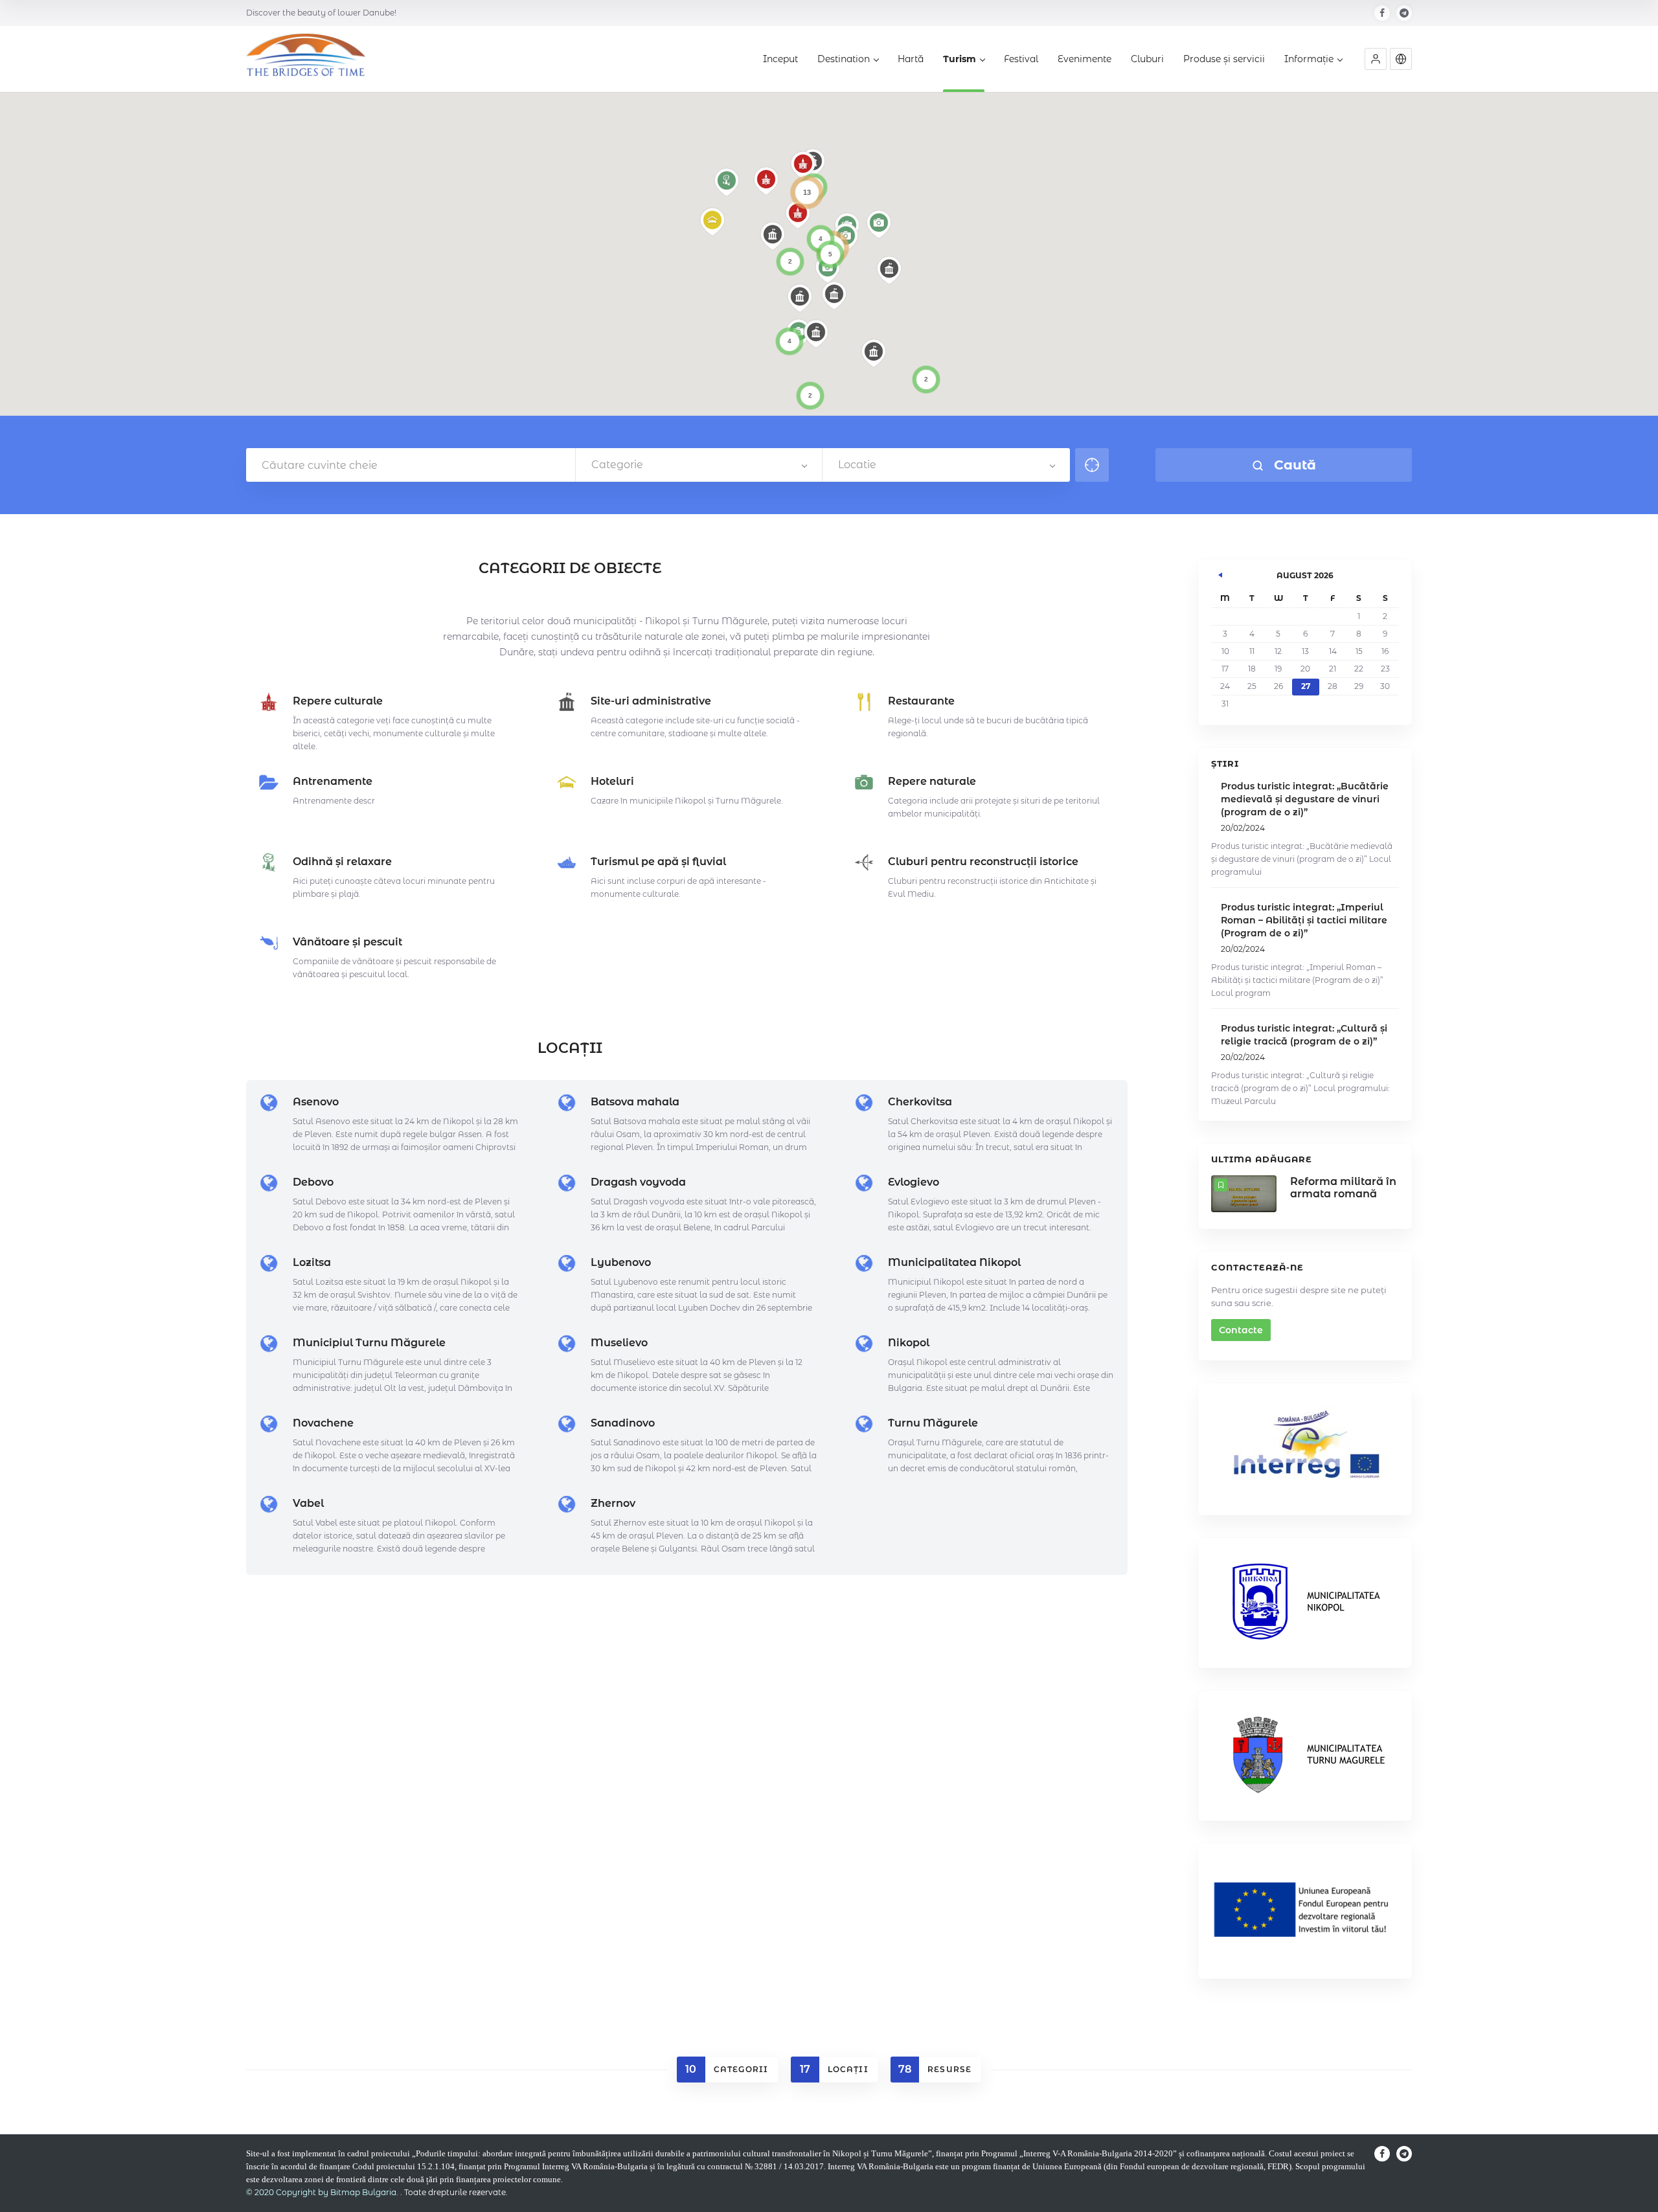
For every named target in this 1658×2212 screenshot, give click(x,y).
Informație (1309, 59)
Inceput (780, 59)
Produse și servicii (1224, 59)
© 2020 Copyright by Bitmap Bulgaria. (322, 2192)
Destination (844, 59)
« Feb (1221, 573)
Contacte (1241, 1330)
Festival (1021, 59)
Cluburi (1147, 59)
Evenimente (1085, 59)
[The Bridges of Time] (306, 60)
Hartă (911, 59)
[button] (1376, 59)
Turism (960, 59)
